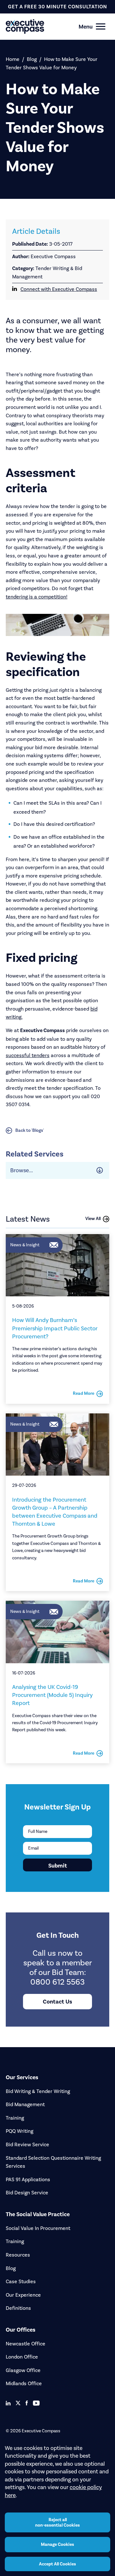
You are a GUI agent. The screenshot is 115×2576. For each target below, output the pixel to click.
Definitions (18, 2308)
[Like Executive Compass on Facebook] (27, 2403)
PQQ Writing (19, 2131)
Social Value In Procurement (38, 2228)
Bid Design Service (27, 2193)
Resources (18, 2255)
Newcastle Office (26, 2344)
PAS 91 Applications (28, 2179)
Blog (32, 59)
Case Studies (21, 2281)
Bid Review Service (27, 2144)
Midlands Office (24, 2383)
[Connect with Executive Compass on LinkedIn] (8, 2403)
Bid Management (25, 2104)
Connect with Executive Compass (59, 289)
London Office (22, 2357)
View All (93, 1219)
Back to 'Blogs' (30, 1130)
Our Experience (23, 2295)
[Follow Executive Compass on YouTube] (36, 2403)
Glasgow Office (23, 2370)
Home (13, 59)
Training (15, 2118)
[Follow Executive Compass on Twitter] (18, 2403)
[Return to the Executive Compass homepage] (46, 26)
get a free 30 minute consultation (57, 7)
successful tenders (28, 1055)
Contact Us (57, 2002)
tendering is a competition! (37, 597)
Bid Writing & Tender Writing (38, 2091)
